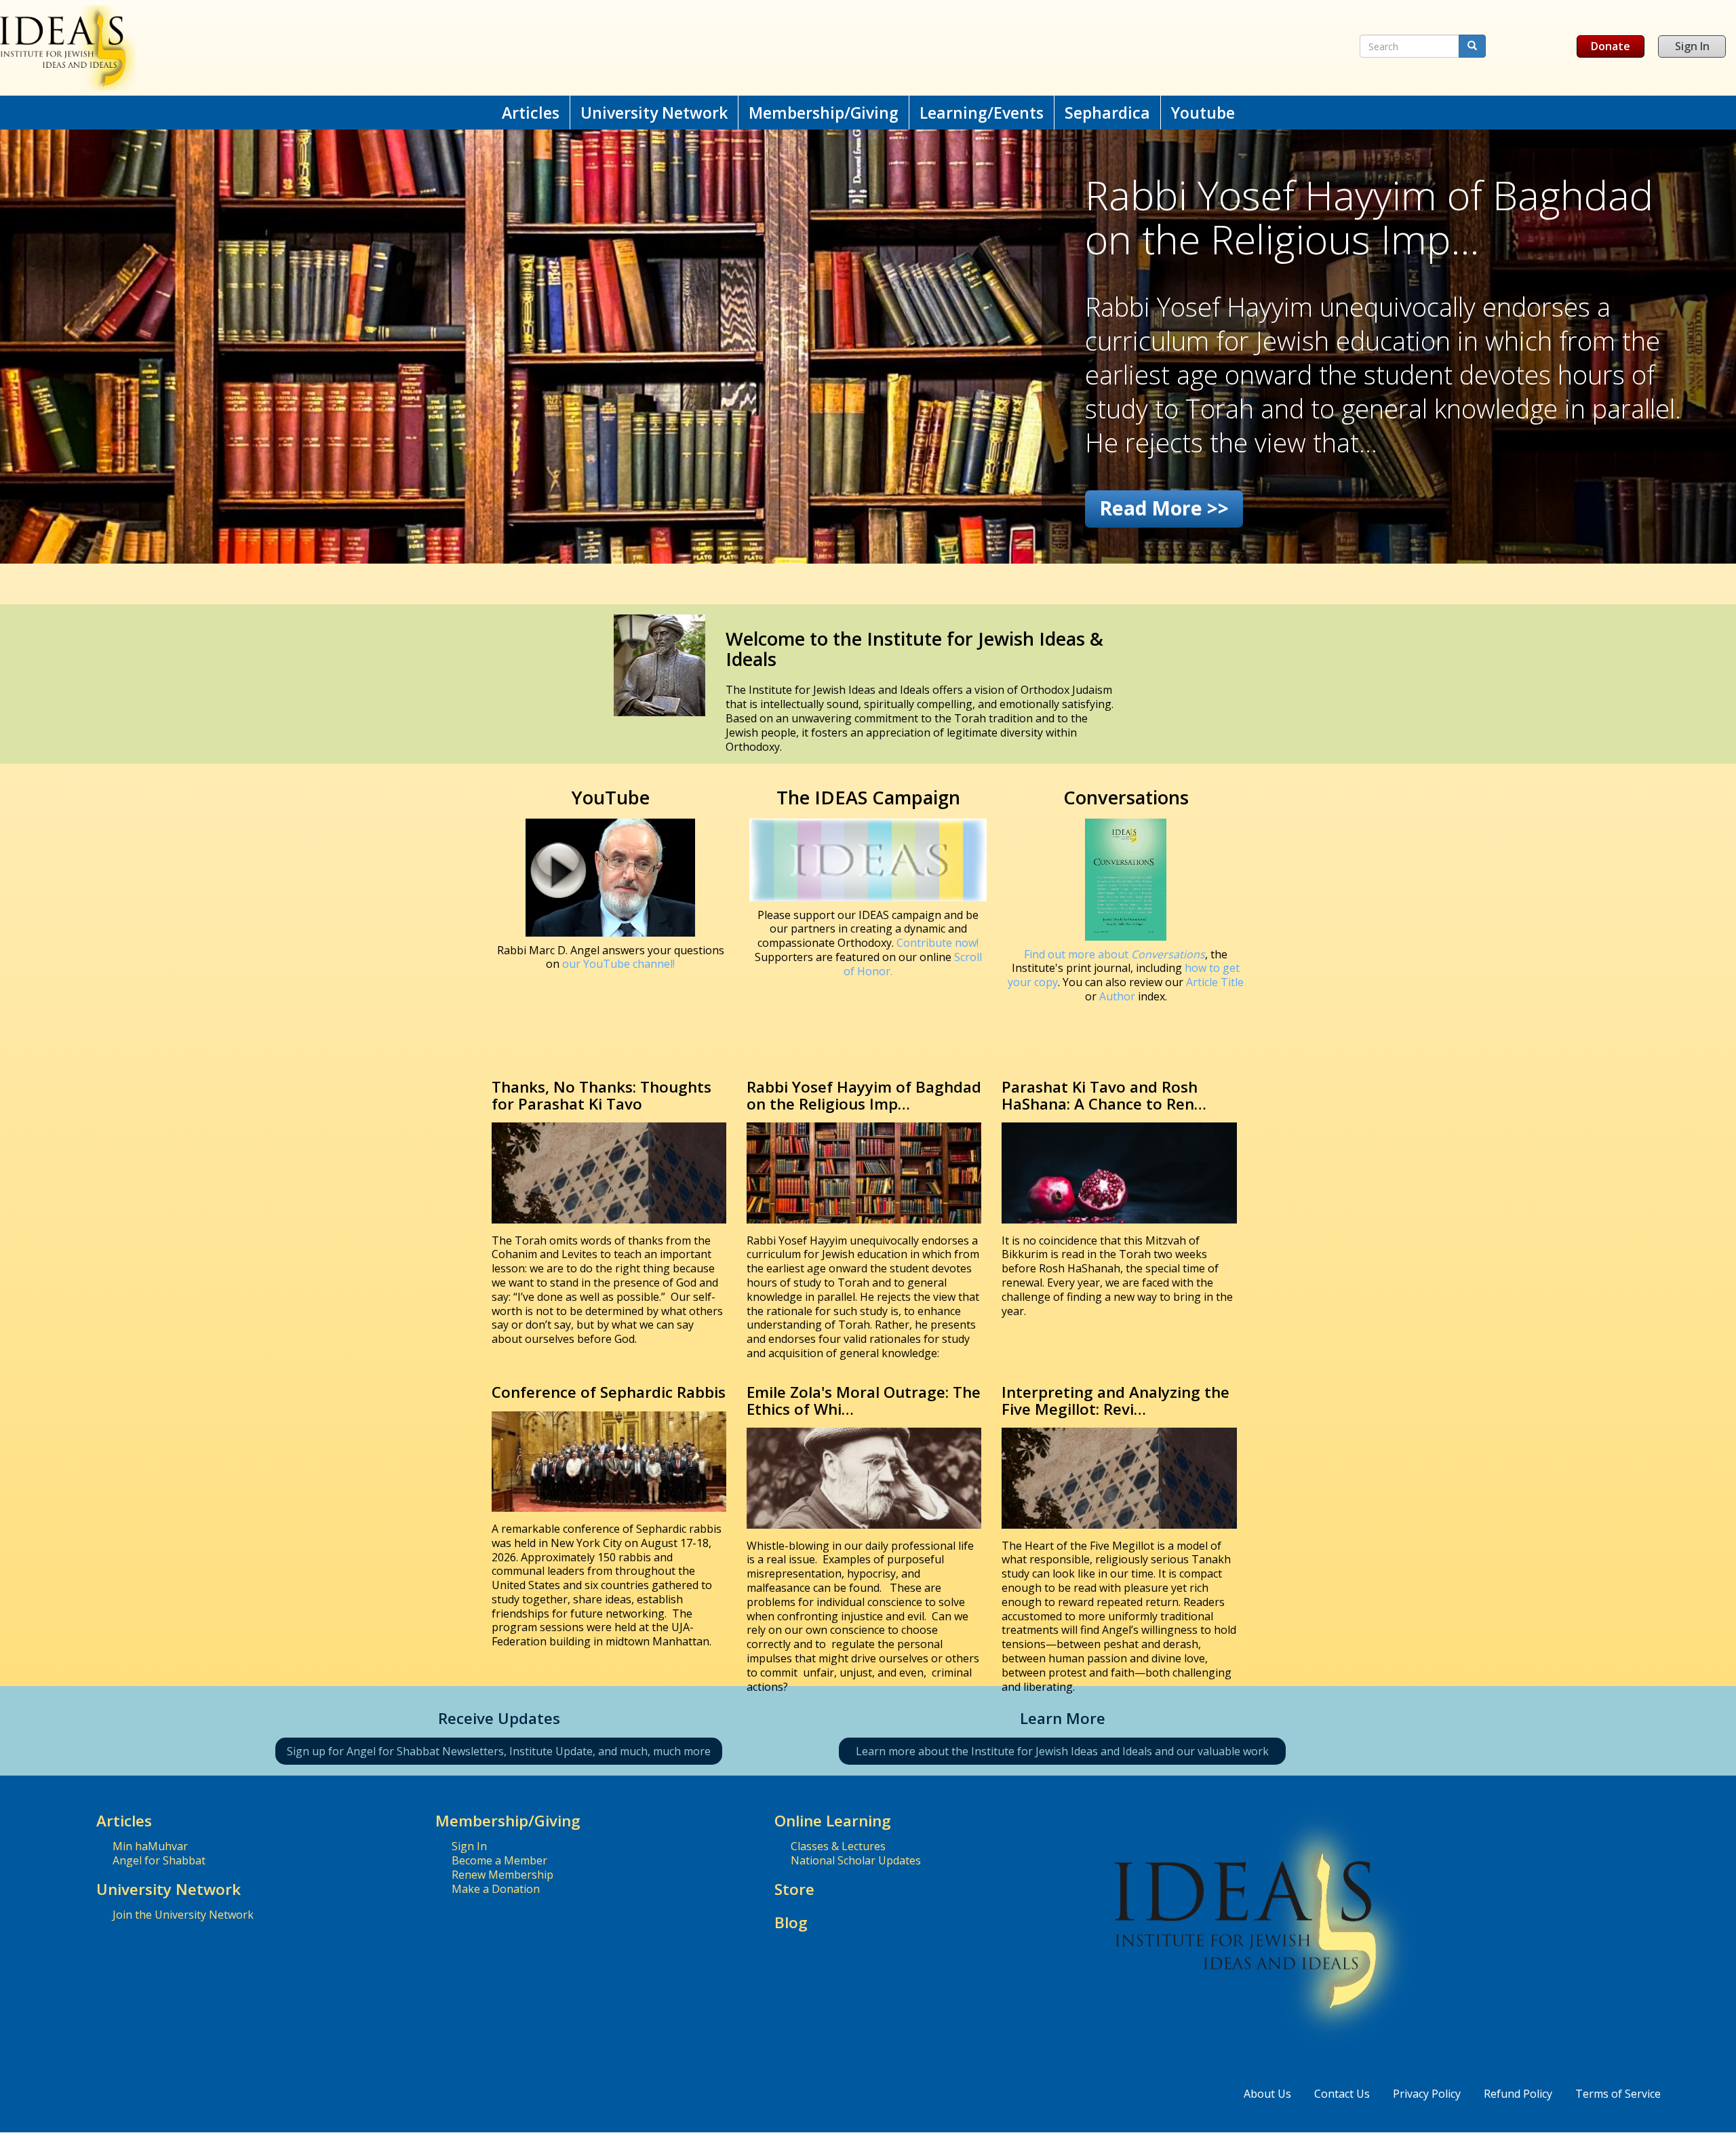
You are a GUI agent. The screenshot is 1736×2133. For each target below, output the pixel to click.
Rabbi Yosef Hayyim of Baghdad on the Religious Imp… (864, 1095)
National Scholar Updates (856, 1860)
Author (1117, 996)
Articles (531, 113)
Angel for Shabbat (159, 1860)
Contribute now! (938, 943)
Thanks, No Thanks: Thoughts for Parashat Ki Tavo (601, 1095)
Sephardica (1107, 113)
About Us (1267, 2094)
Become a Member (499, 1860)
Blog (791, 1922)
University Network (654, 113)
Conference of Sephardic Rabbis (609, 1392)
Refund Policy (1518, 2094)
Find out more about (1114, 954)
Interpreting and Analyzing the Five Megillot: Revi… (1116, 1401)
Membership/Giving (824, 113)
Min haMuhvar (150, 1846)
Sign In (1692, 46)
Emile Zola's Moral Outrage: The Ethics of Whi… (864, 1401)
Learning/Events (982, 113)
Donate (1611, 46)
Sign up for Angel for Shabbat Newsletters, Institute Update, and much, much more (499, 1751)
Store (794, 1889)
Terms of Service (1618, 2094)
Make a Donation (496, 1889)
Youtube (1203, 113)
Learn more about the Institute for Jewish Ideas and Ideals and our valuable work (1062, 1751)
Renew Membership (502, 1875)
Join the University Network (183, 1915)
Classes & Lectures (838, 1846)
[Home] (569, 48)
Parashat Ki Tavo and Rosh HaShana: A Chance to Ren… (1104, 1095)
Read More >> (1164, 508)
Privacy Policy (1427, 2094)
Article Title (1215, 982)
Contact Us (1342, 2094)
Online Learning (833, 1821)
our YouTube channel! (618, 964)
